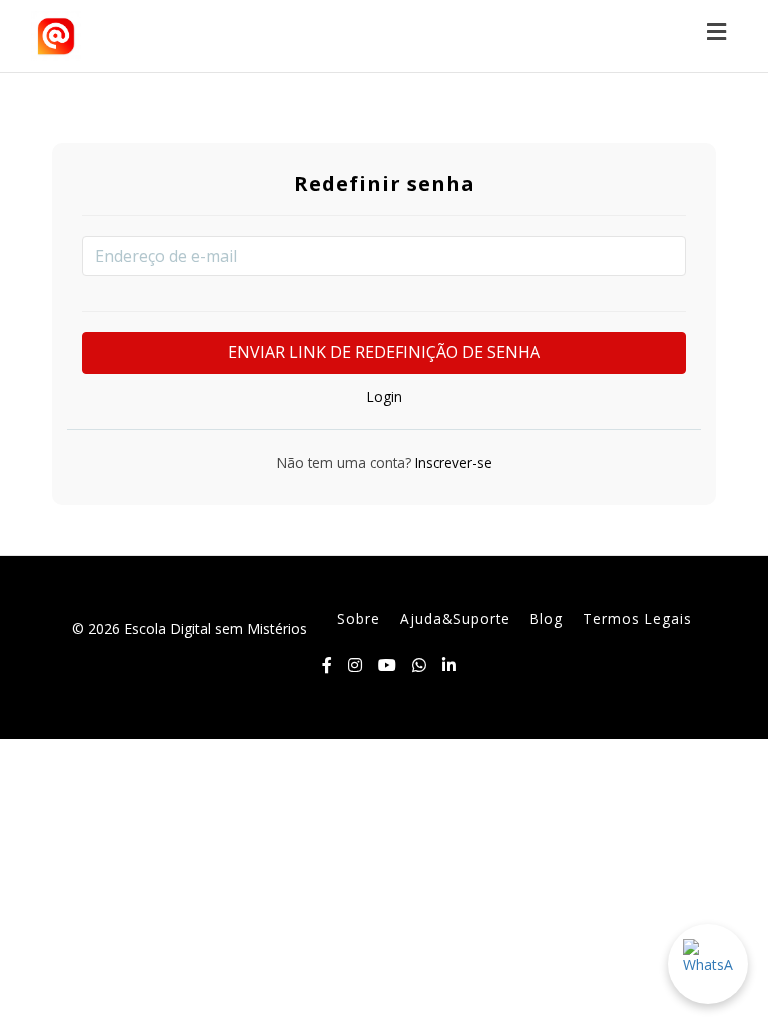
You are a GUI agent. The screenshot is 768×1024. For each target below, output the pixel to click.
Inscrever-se (451, 462)
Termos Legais (637, 618)
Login (384, 396)
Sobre (358, 618)
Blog (546, 618)
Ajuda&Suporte (455, 618)
